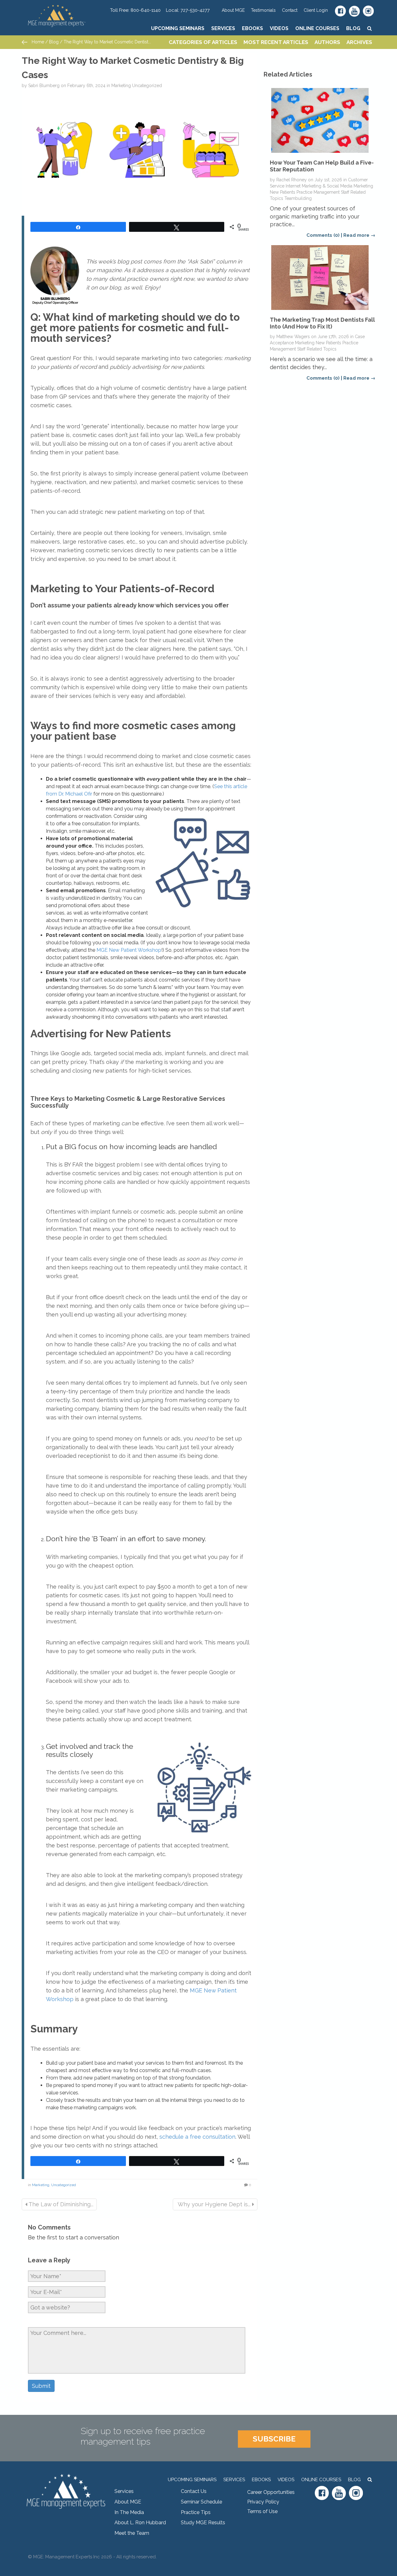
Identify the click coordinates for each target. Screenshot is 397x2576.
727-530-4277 (195, 10)
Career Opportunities (271, 2492)
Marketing (121, 86)
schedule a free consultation (197, 2137)
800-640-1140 (146, 10)
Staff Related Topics (317, 349)
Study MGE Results (203, 2523)
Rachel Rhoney (292, 180)
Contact (290, 10)
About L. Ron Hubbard (140, 2523)
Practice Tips (196, 2512)
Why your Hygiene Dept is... (214, 2204)
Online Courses (317, 28)
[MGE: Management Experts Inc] (66, 8)
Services (223, 28)
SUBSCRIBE (274, 2439)
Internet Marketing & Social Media (319, 186)
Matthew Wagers (293, 337)
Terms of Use (262, 2511)
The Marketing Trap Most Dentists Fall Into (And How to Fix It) (322, 323)
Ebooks (252, 28)
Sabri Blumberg (44, 86)
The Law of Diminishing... (60, 2204)
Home (37, 42)
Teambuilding (298, 198)
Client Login (316, 10)
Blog (353, 28)
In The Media (129, 2512)
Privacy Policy (263, 2502)
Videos (279, 28)
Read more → (359, 235)
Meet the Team (132, 2533)
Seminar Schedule (201, 2502)
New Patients (283, 192)
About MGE (233, 10)
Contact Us (194, 2491)
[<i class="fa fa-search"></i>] (370, 28)
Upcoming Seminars (178, 28)
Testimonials (263, 10)
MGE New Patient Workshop (129, 950)
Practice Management (318, 192)
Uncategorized (147, 86)
